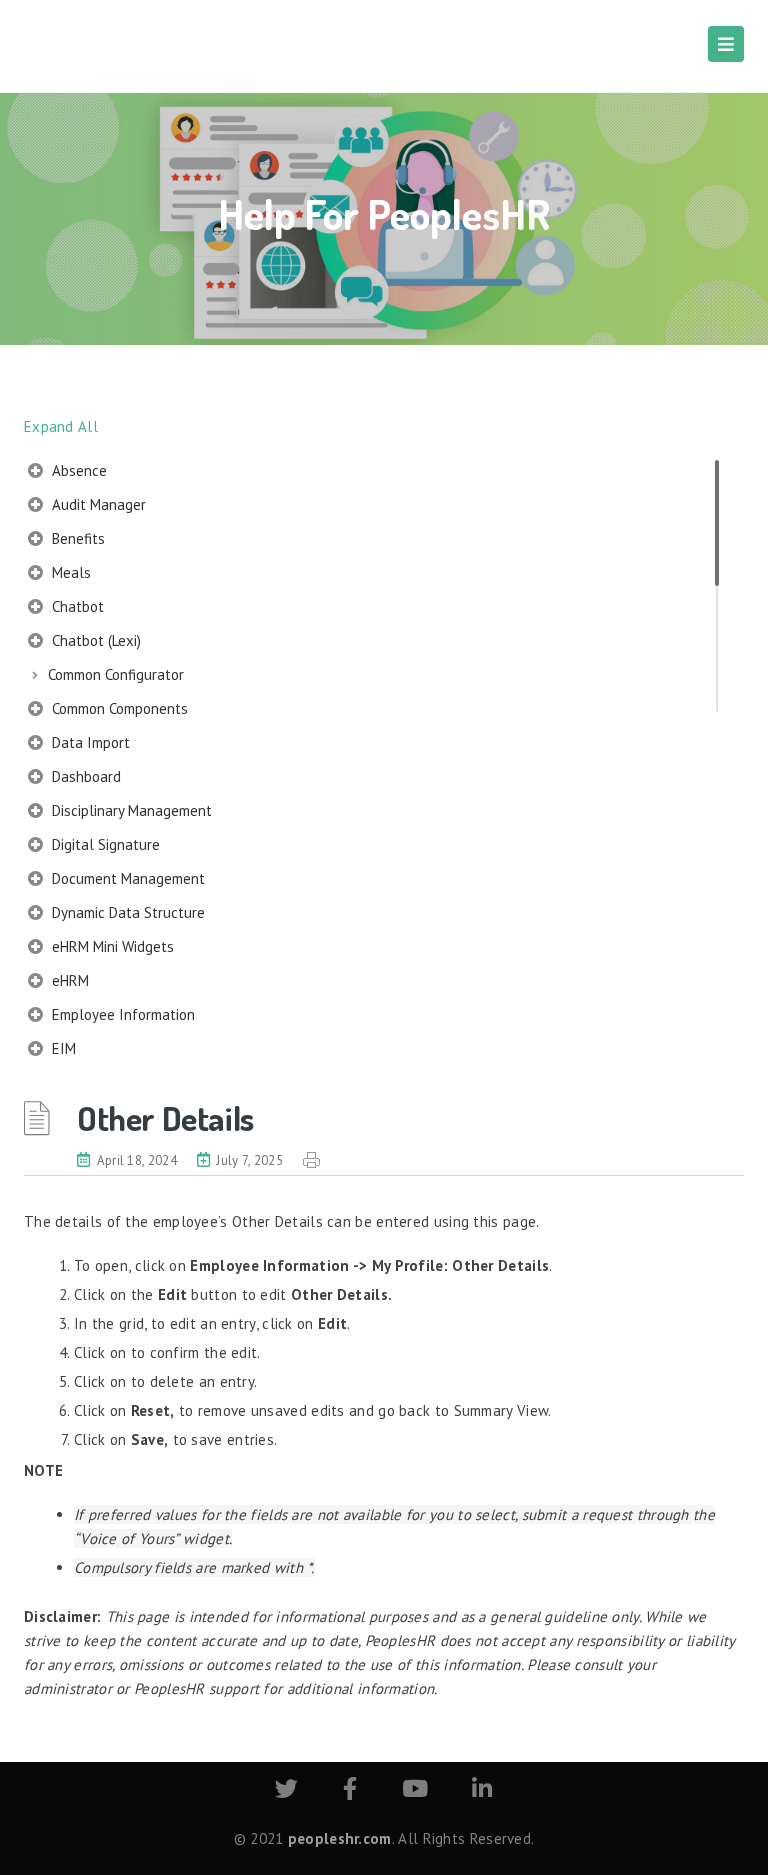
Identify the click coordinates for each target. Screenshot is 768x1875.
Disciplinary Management (130, 810)
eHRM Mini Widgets (111, 946)
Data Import (89, 742)
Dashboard (84, 776)
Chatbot (76, 606)
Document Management (126, 878)
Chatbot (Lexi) (94, 640)
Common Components (118, 708)
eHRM (68, 980)
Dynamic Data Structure (126, 912)
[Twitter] (286, 1791)
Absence (77, 470)
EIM (62, 1048)
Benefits (76, 538)
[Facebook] (350, 1791)
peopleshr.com (340, 1838)
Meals (69, 572)
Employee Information (121, 1014)
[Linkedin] (482, 1791)
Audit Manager (97, 504)
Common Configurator (116, 674)
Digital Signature (104, 844)
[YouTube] (415, 1791)
